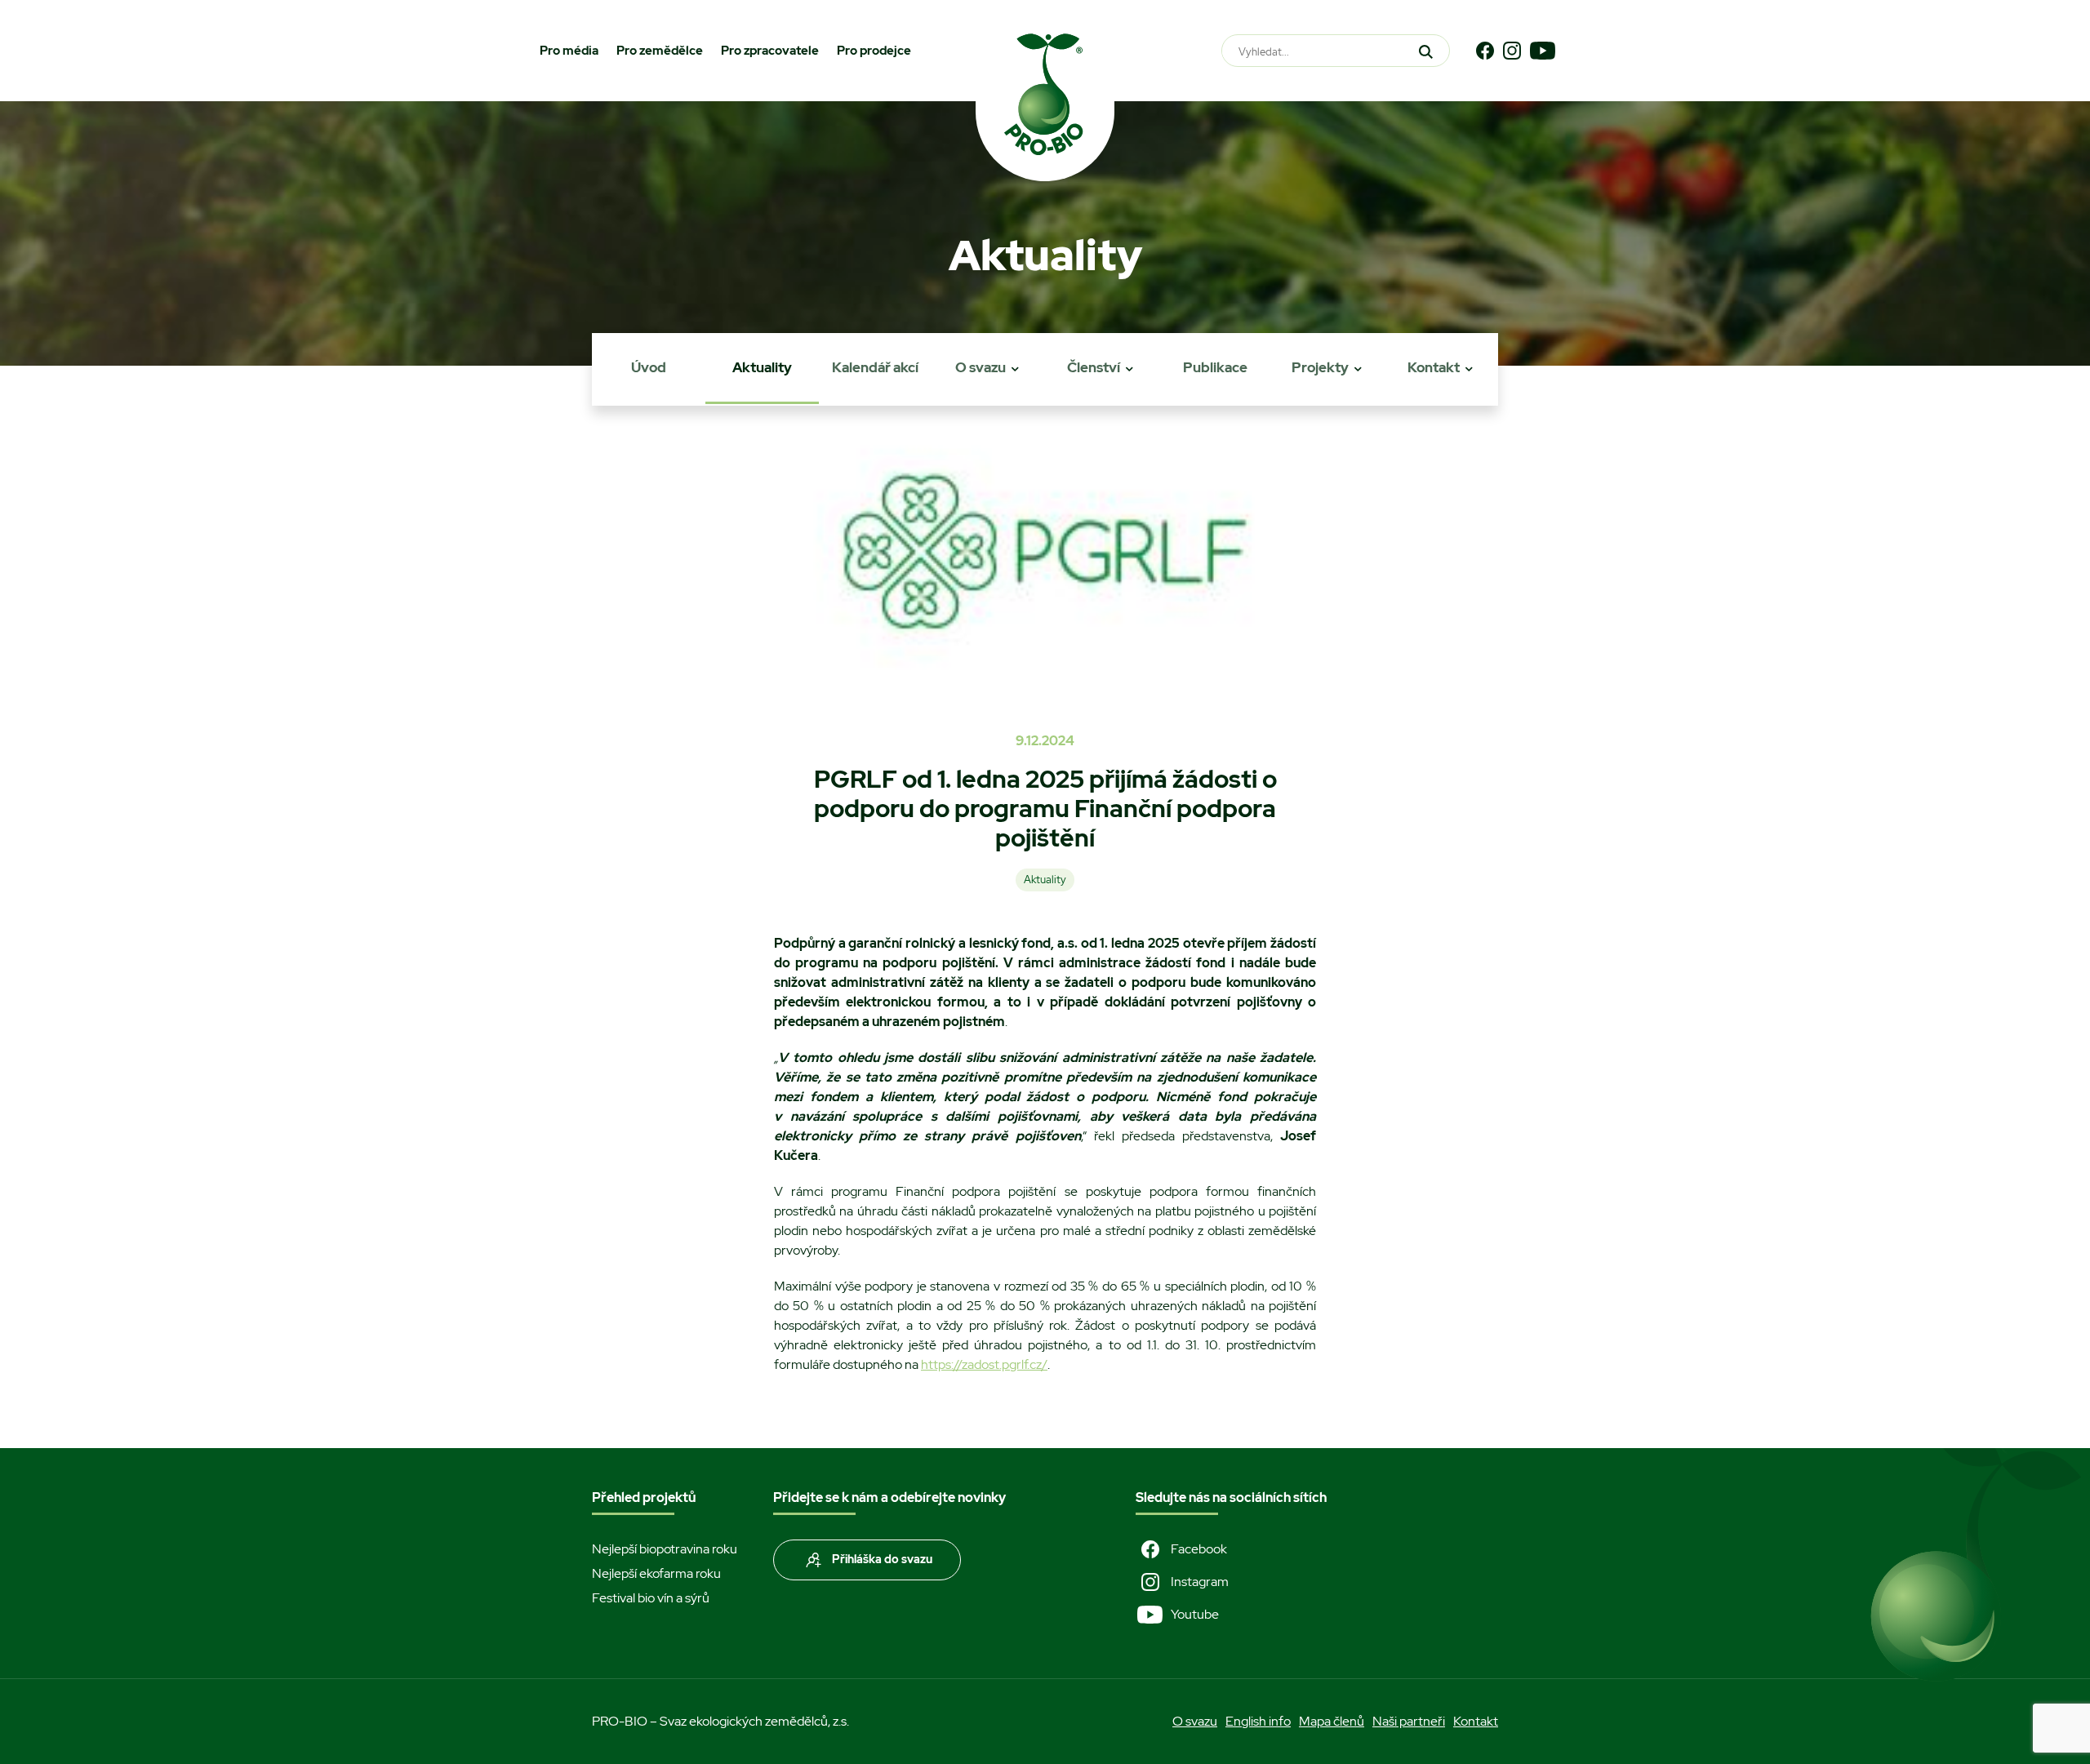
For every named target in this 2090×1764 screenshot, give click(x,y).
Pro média (569, 51)
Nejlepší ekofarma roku (656, 1573)
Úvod (649, 367)
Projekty (1320, 367)
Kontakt (1434, 367)
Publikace (1215, 367)
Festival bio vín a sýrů (651, 1598)
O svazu (981, 367)
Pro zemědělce (660, 51)
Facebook (1199, 1549)
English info (1258, 1721)
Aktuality (762, 367)
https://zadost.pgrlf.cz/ (984, 1364)
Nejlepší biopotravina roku (665, 1549)
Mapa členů (1332, 1721)
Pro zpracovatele (770, 51)
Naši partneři (1409, 1721)
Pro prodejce (874, 51)
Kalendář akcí (875, 367)
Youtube (1195, 1614)
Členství (1094, 367)
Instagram (1200, 1582)
